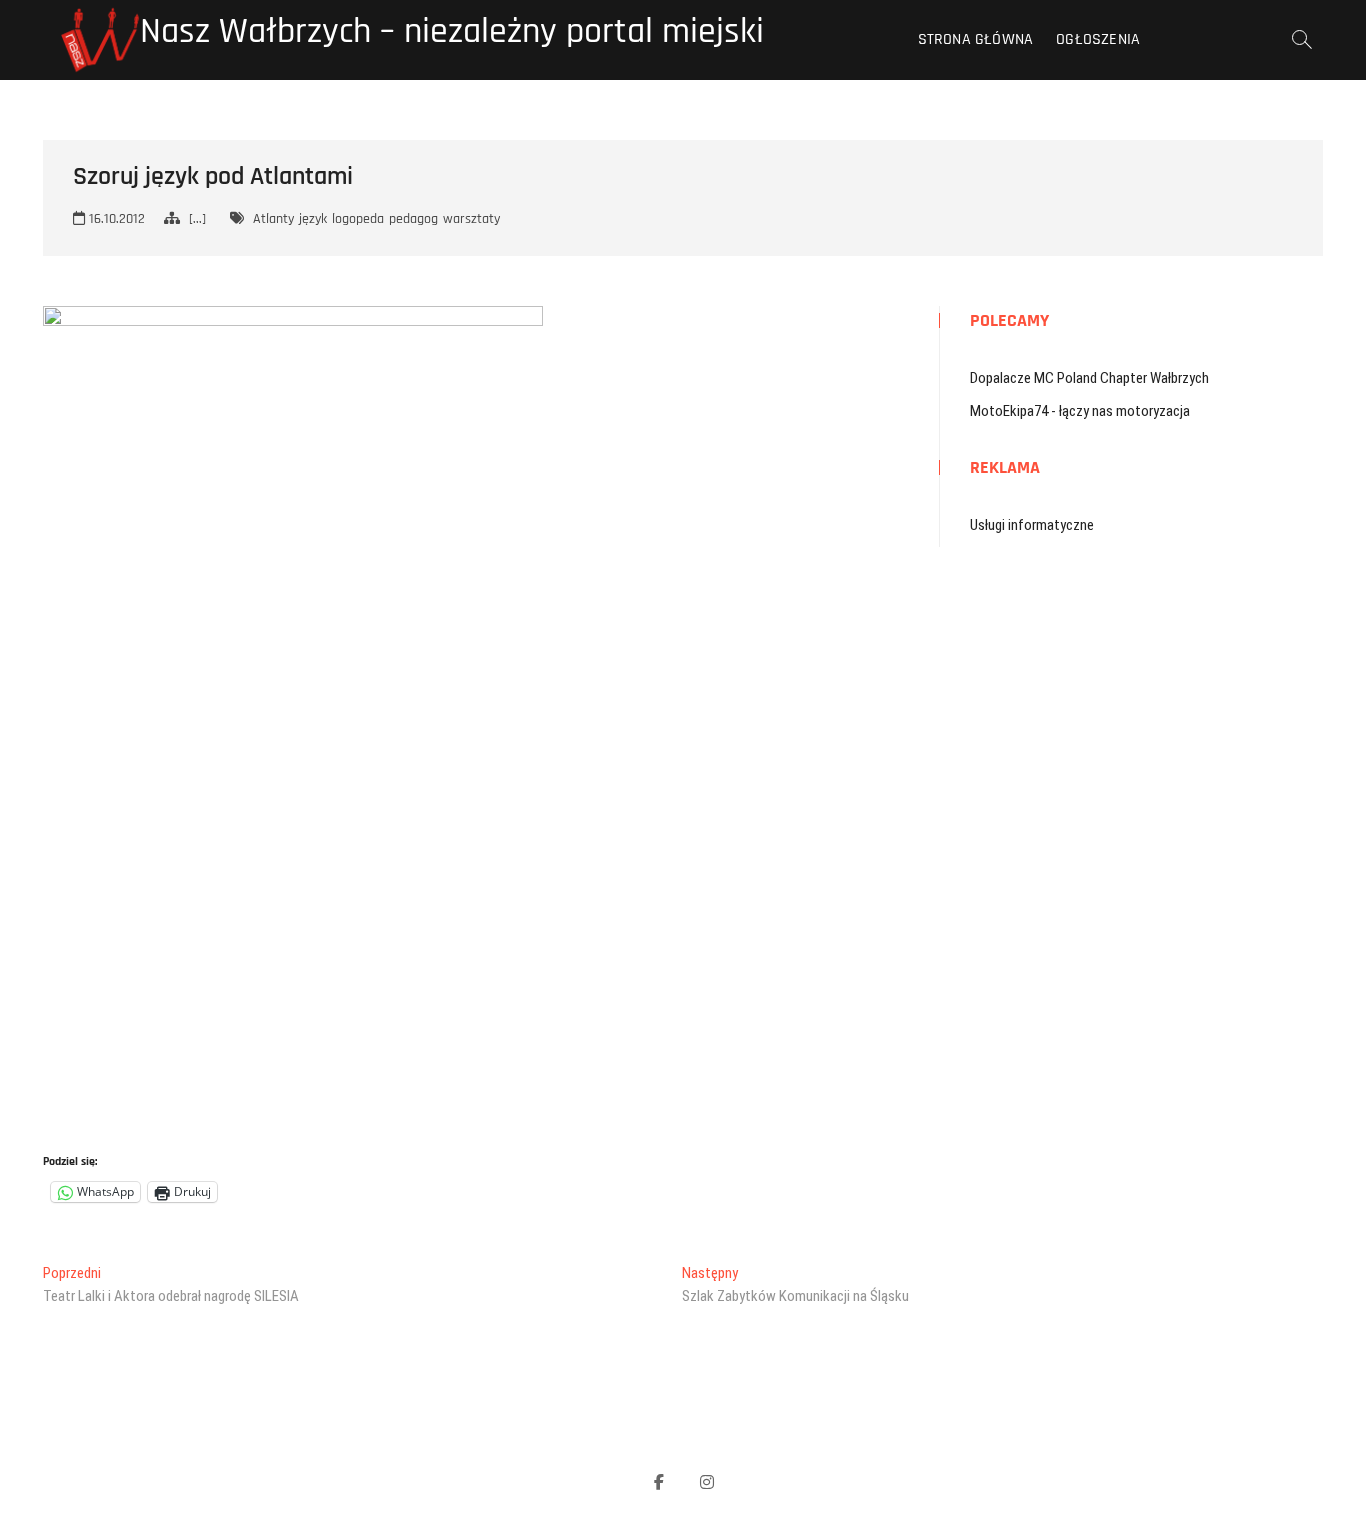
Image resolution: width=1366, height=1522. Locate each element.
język (313, 219)
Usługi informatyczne (1032, 525)
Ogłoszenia (1098, 39)
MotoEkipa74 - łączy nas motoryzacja (1080, 411)
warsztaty (471, 219)
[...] (197, 219)
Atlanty (273, 219)
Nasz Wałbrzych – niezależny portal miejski (452, 32)
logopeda (358, 219)
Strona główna (976, 39)
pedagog (413, 219)
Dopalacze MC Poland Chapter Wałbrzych (1089, 378)
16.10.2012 (115, 219)
